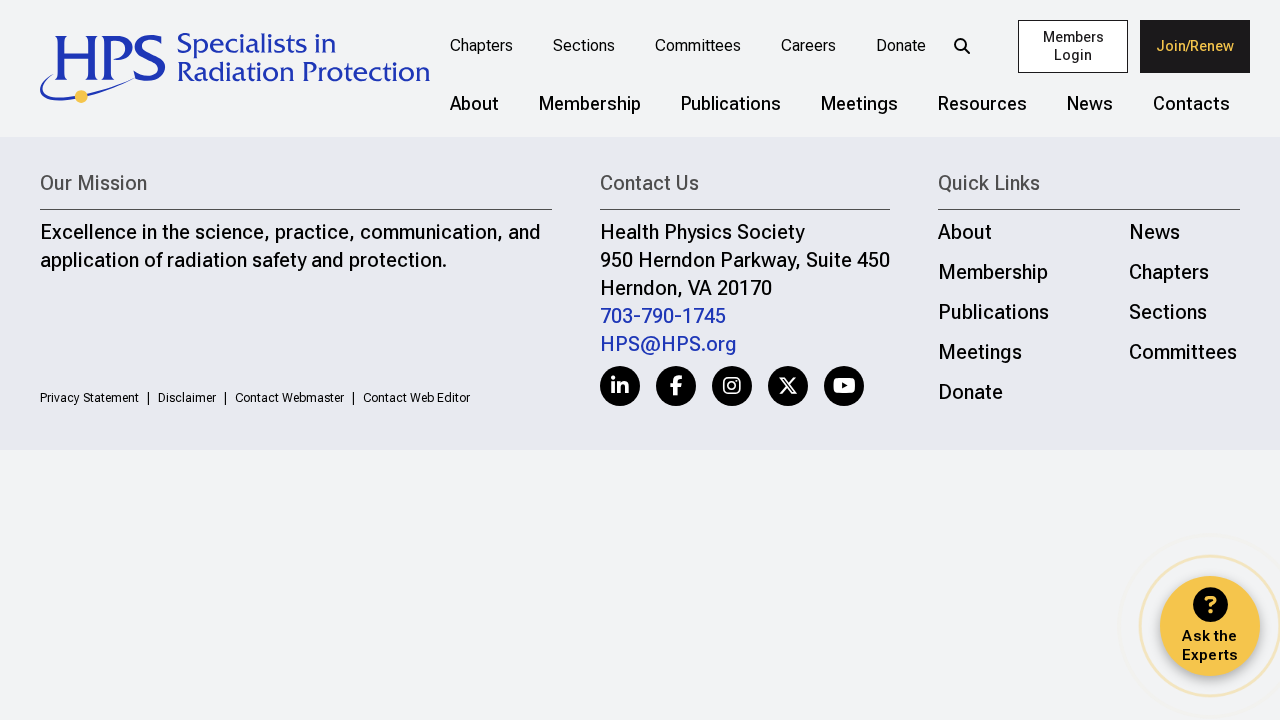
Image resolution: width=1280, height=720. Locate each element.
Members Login (1073, 46)
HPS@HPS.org (668, 344)
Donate (901, 45)
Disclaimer (187, 398)
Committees (698, 45)
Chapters (481, 45)
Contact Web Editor (416, 398)
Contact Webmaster (289, 398)
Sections (584, 45)
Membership (590, 103)
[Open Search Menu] (962, 46)
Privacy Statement (89, 398)
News (1090, 103)
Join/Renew (1195, 46)
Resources (982, 103)
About (474, 103)
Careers (808, 45)
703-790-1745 (663, 316)
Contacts (1191, 103)
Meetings (859, 103)
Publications (731, 103)
